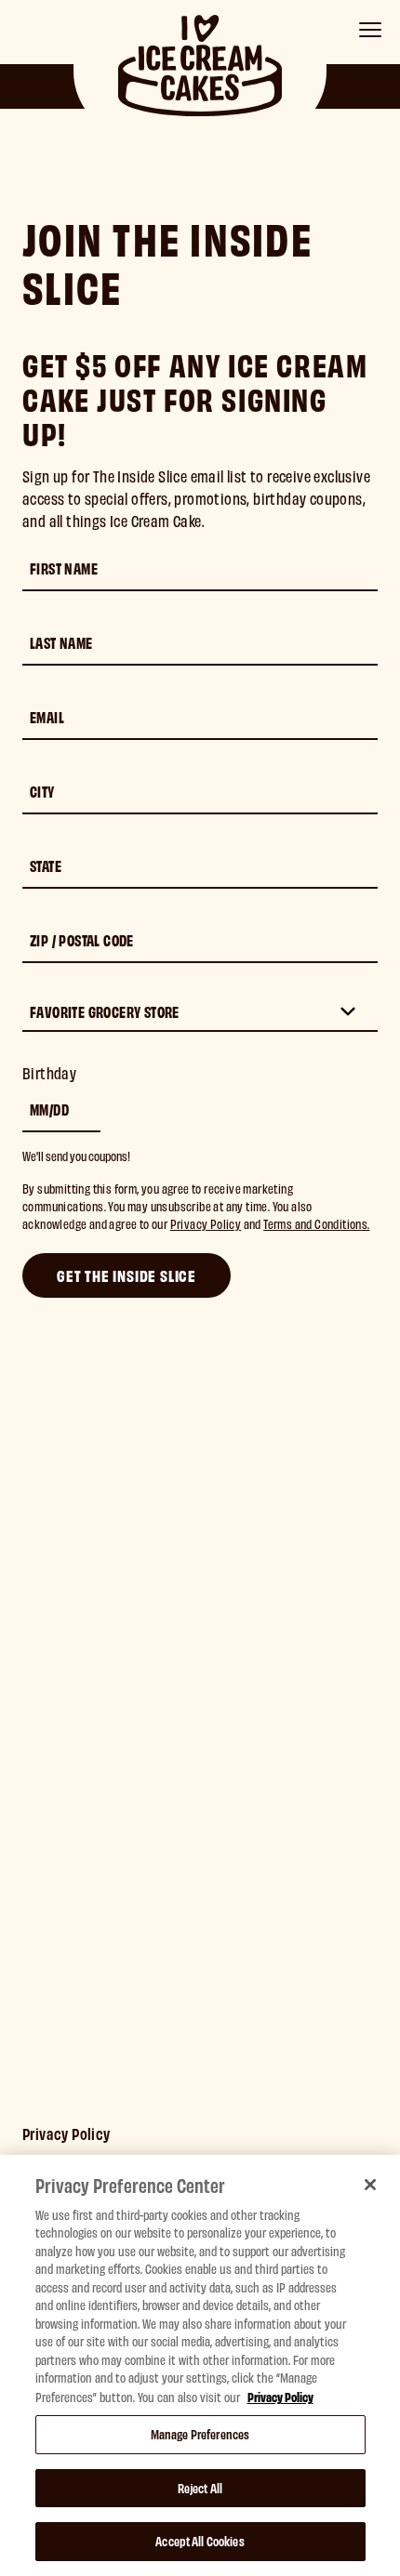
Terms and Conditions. (316, 1223)
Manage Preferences (200, 2434)
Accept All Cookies (200, 2541)
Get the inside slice (127, 1275)
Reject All (200, 2488)
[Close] (370, 2185)
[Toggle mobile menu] (370, 30)
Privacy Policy (206, 1223)
